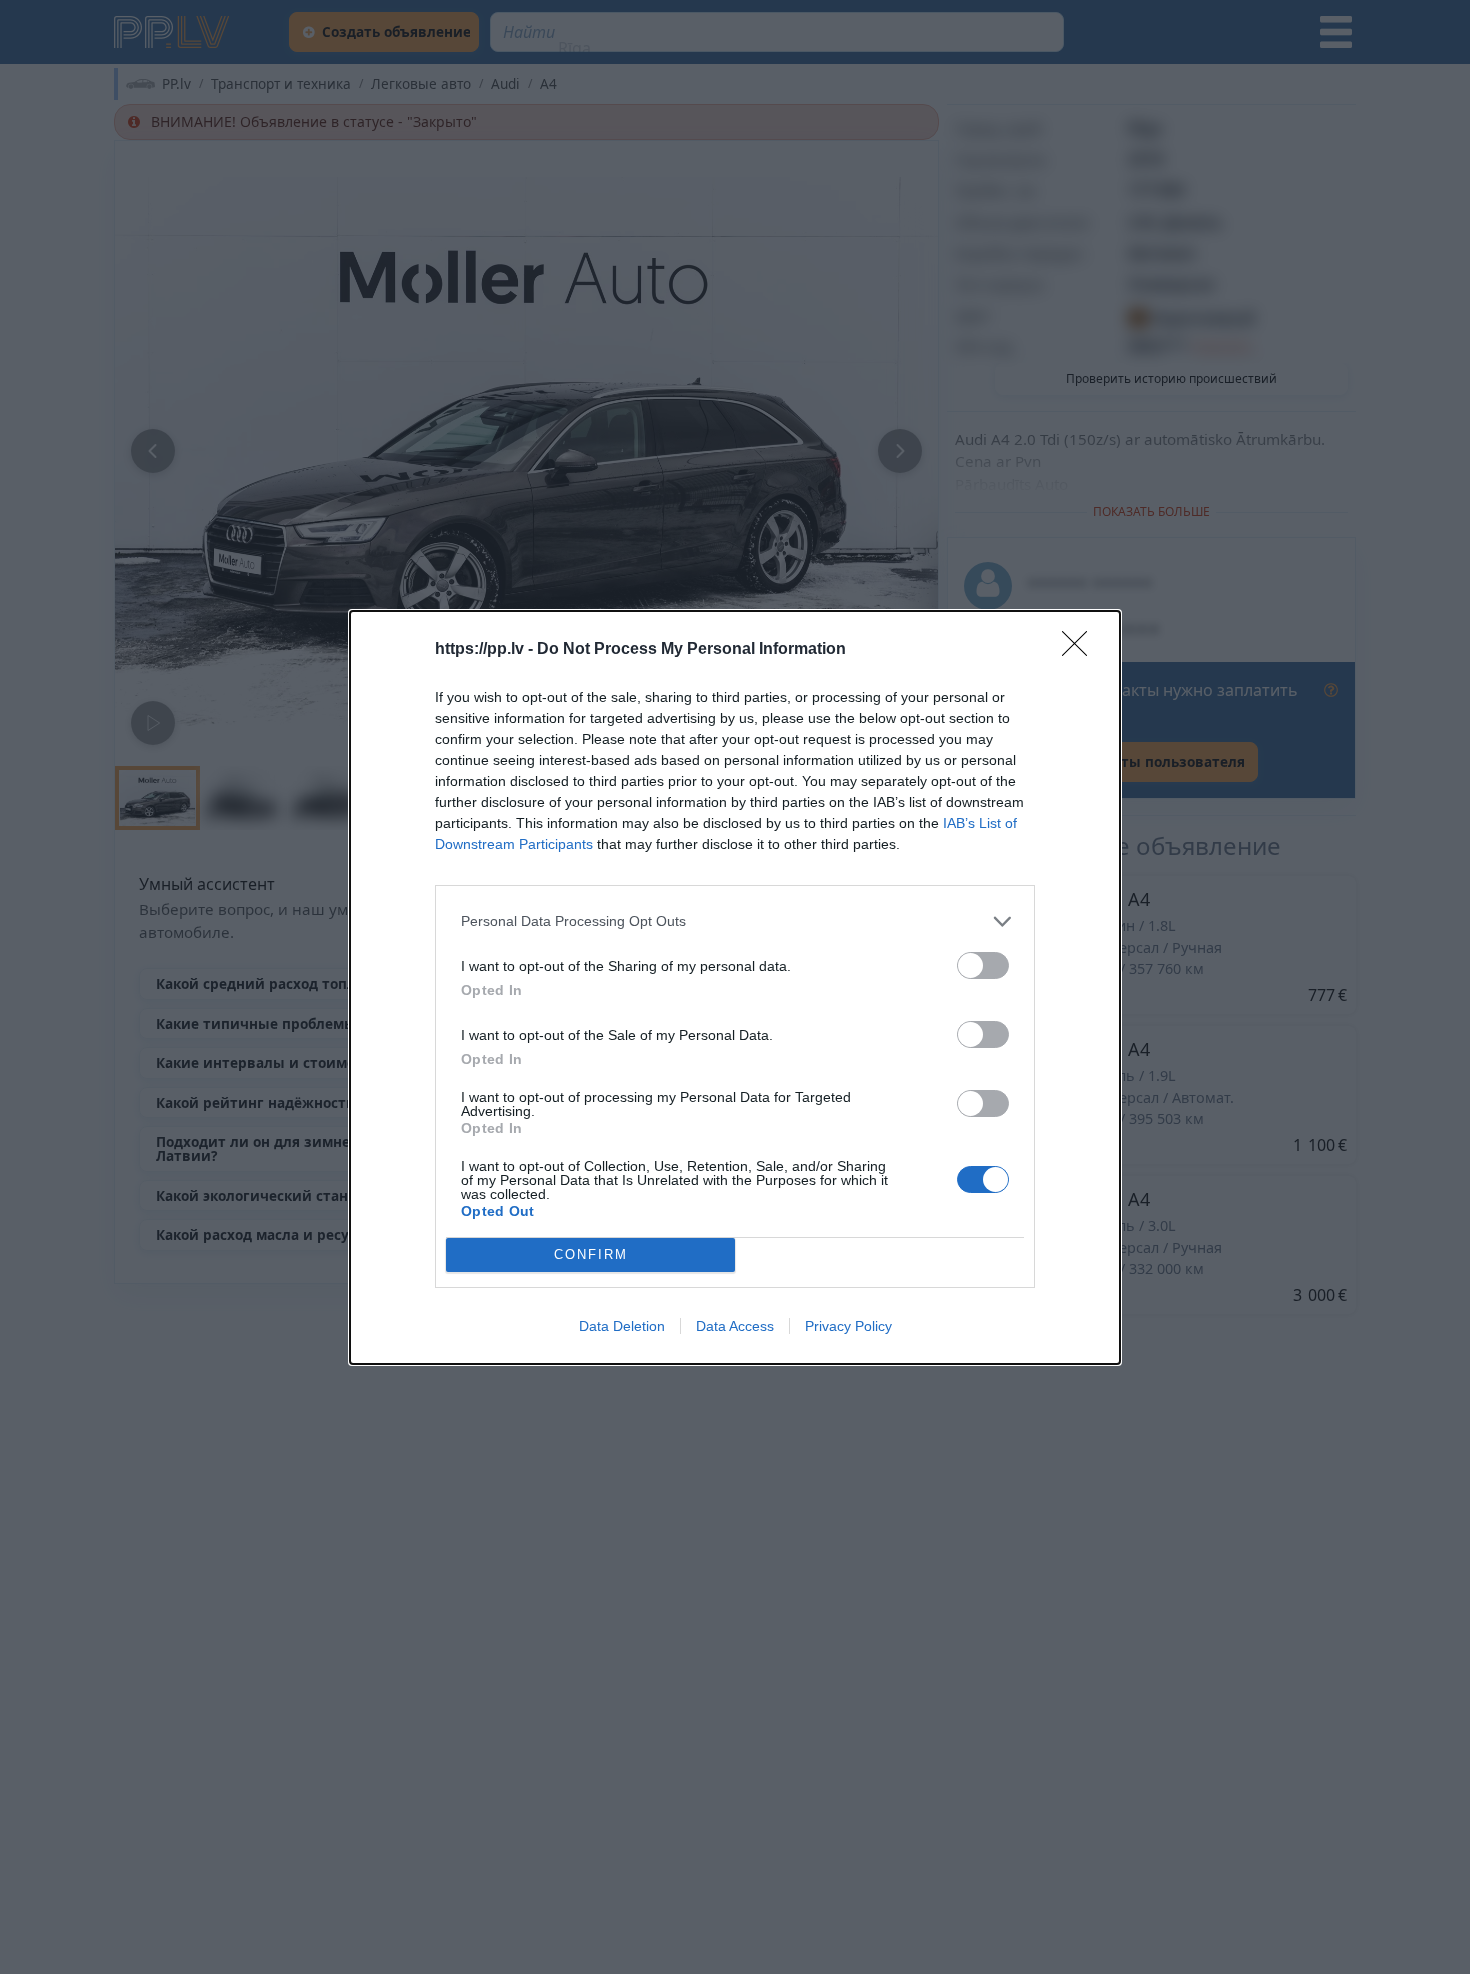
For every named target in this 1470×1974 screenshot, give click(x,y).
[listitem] (735, 921)
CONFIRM (591, 1254)
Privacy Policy (848, 1326)
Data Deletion (622, 1326)
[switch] (983, 965)
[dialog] (735, 987)
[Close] (1081, 650)
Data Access (735, 1326)
